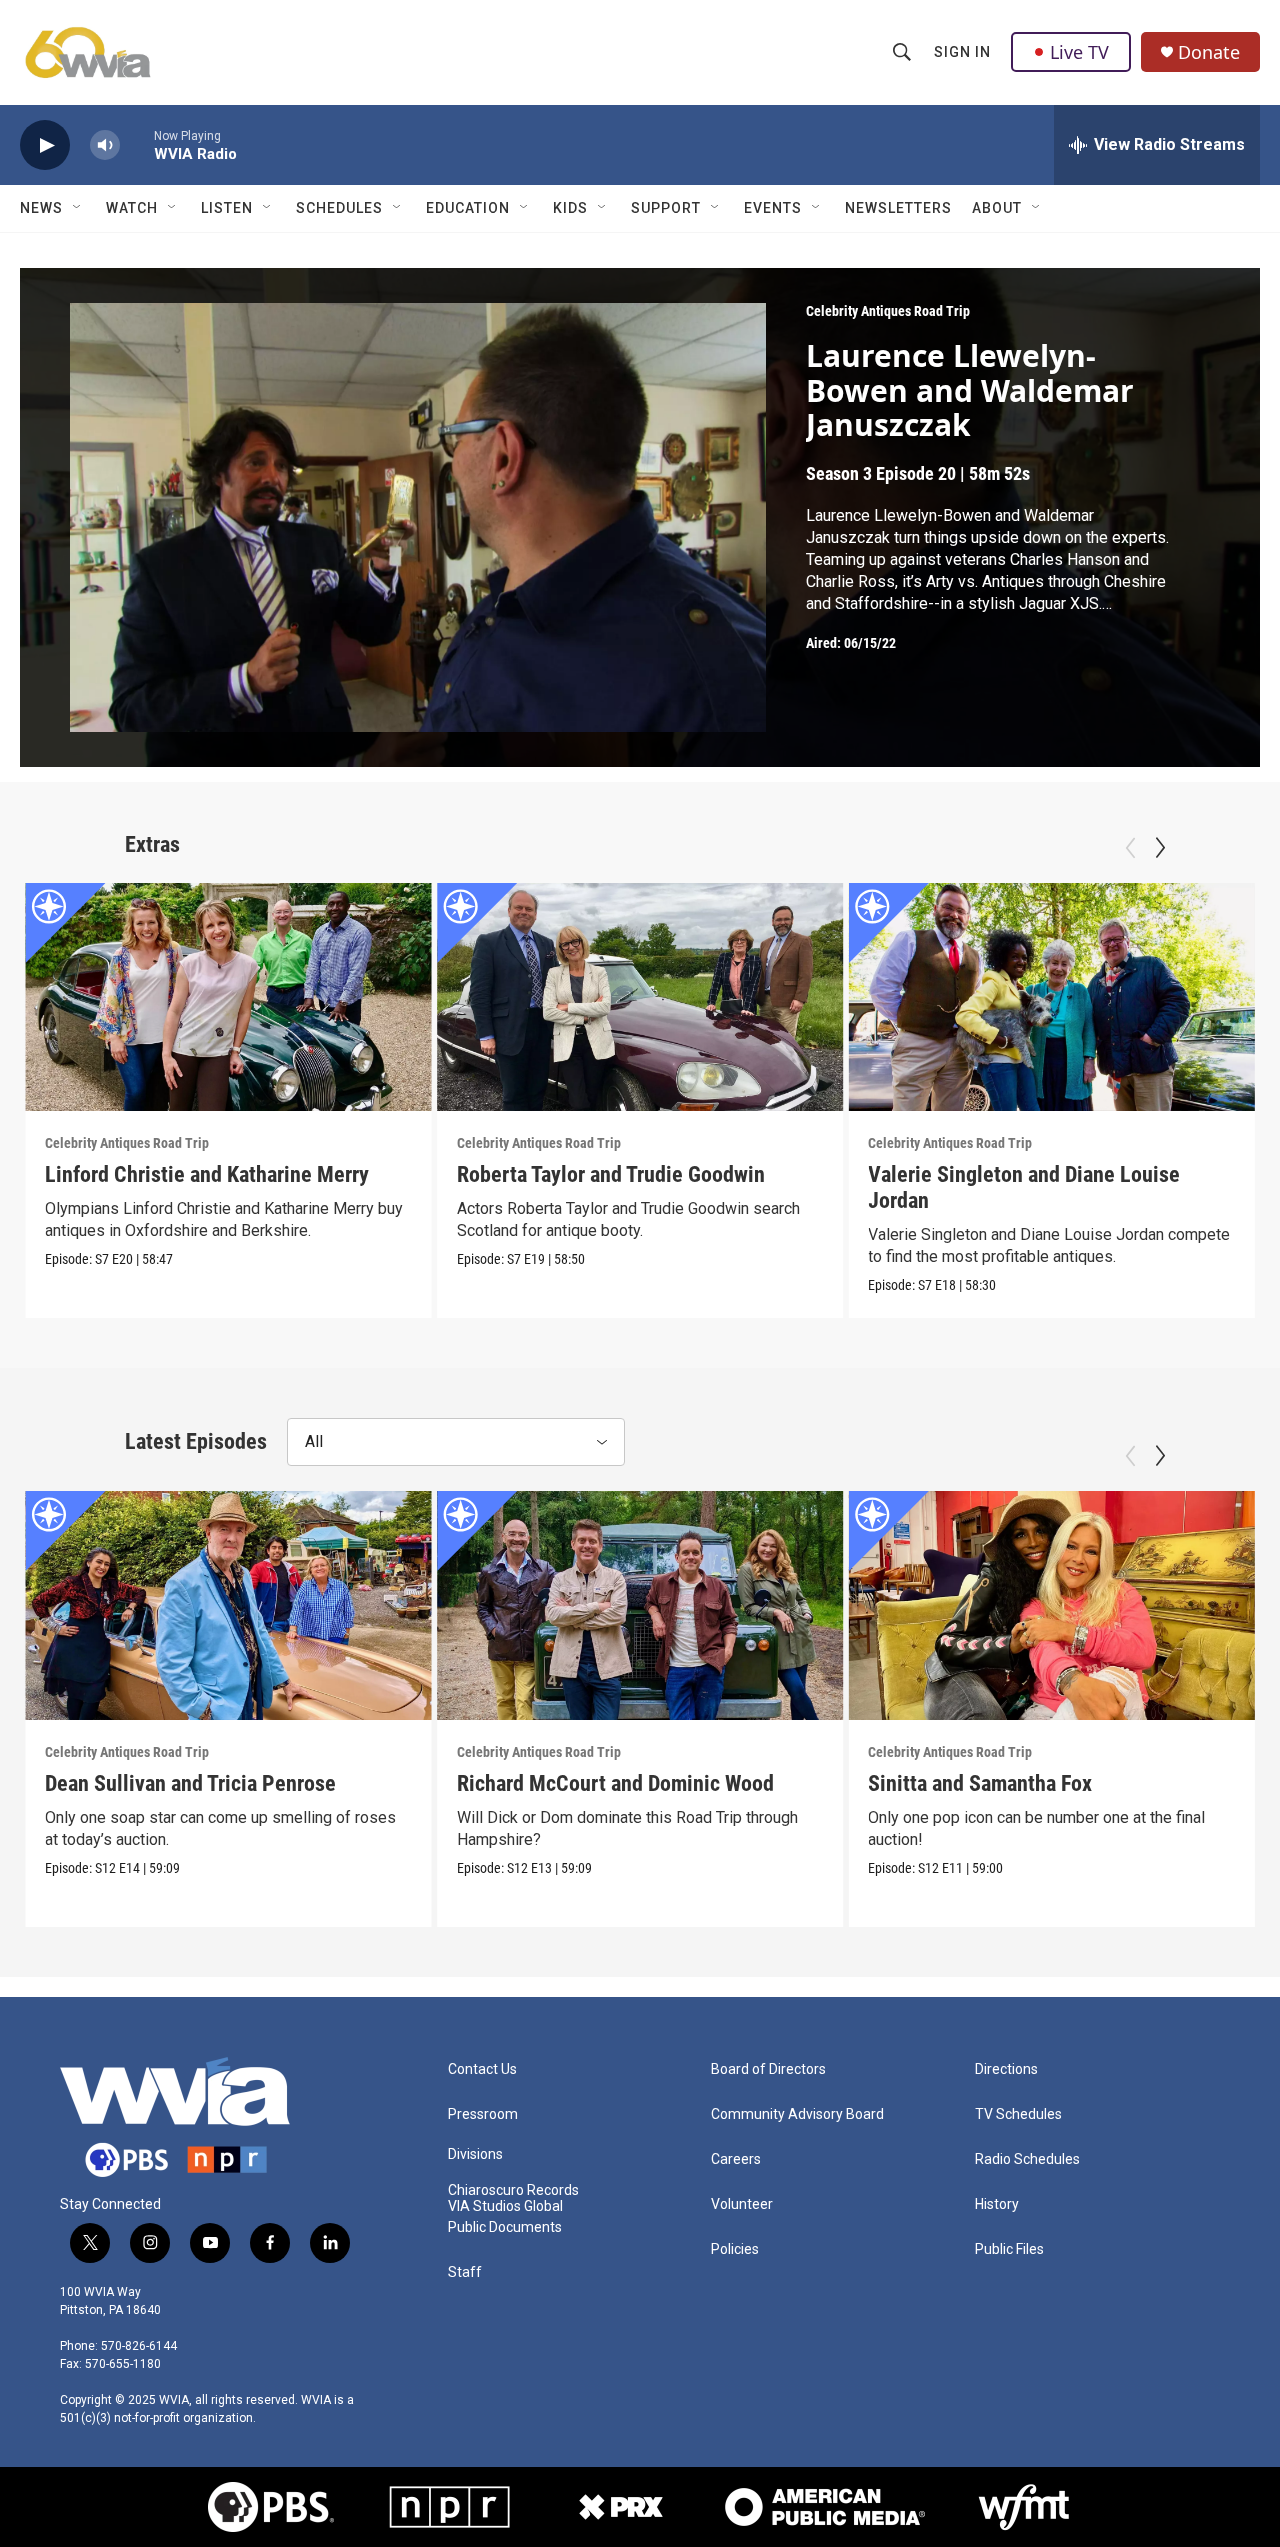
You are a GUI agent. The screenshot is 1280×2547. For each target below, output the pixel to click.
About (997, 208)
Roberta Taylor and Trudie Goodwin (611, 1174)
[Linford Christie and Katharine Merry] (228, 997)
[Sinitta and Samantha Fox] (1051, 1605)
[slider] (137, 144)
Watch (132, 208)
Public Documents (505, 2227)
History (997, 2204)
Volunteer (742, 2204)
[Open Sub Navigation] (78, 208)
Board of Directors (768, 2069)
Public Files (1009, 2249)
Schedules (339, 208)
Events (773, 208)
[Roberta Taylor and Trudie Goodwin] (640, 997)
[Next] (1160, 848)
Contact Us (482, 2069)
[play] (45, 145)
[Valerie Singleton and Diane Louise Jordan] (1051, 997)
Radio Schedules (1027, 2159)
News (41, 208)
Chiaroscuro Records (513, 2190)
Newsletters (898, 208)
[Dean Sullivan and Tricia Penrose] (228, 1605)
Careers (736, 2159)
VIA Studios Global (505, 2206)
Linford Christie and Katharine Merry (207, 1174)
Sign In (962, 52)
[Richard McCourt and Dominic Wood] (640, 1605)
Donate (1209, 52)
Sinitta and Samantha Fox (980, 1783)
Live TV (1079, 52)
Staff (465, 2272)
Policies (735, 2249)
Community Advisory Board (797, 2114)
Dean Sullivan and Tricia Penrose (190, 1783)
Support (666, 208)
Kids (570, 208)
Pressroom (483, 2114)
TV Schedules (1018, 2114)
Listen (227, 208)
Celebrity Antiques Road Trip (888, 311)
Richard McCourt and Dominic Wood (615, 1783)
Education (468, 208)
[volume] (105, 145)
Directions (1006, 2069)
